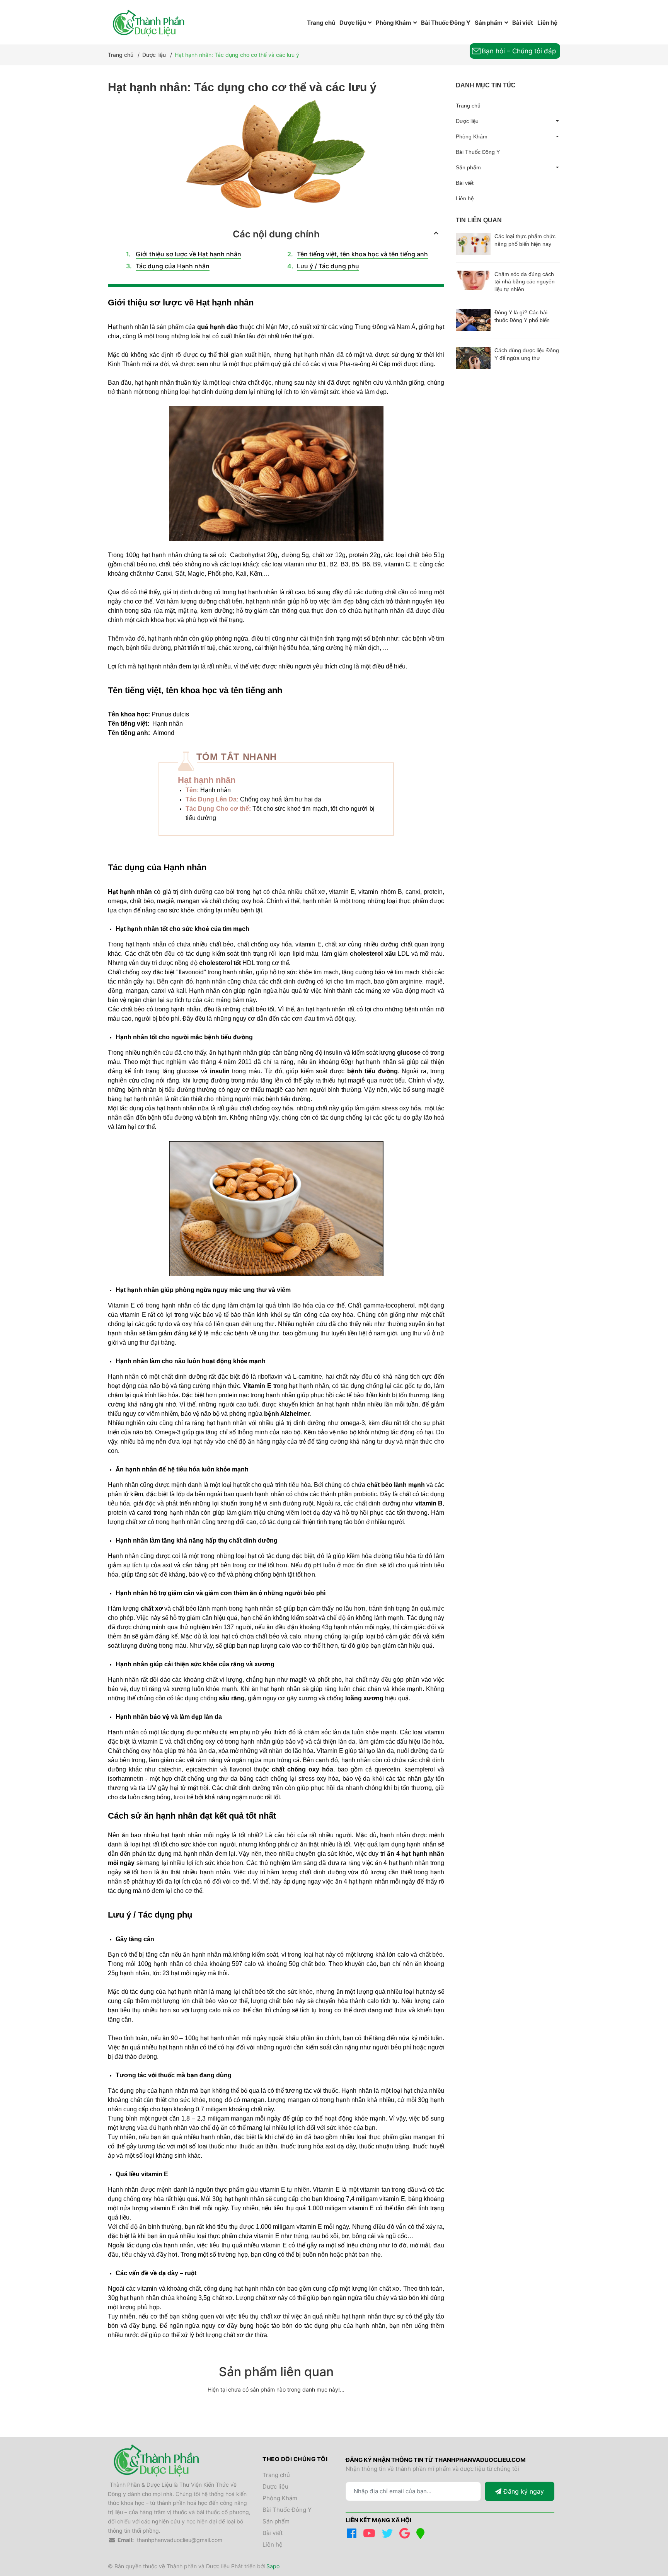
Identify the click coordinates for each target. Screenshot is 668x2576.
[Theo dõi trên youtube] (371, 2535)
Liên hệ (465, 198)
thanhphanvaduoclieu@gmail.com (180, 2540)
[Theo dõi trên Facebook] (353, 2535)
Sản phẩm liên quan (276, 2372)
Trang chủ (468, 106)
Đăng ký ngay (523, 2491)
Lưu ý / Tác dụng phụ (328, 266)
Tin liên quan (479, 220)
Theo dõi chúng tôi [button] (295, 2459)
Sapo (273, 2566)
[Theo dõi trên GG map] (422, 2535)
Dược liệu (467, 121)
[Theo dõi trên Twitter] (389, 2535)
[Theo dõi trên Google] (406, 2535)
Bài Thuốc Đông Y (478, 152)
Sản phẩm (468, 167)
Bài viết (465, 183)
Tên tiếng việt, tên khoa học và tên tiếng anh (362, 254)
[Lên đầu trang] (647, 2538)
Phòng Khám (472, 136)
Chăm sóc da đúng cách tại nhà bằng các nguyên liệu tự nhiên (525, 282)
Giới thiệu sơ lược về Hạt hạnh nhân (188, 254)
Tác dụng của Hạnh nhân (173, 266)
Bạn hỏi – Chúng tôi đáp (519, 51)
